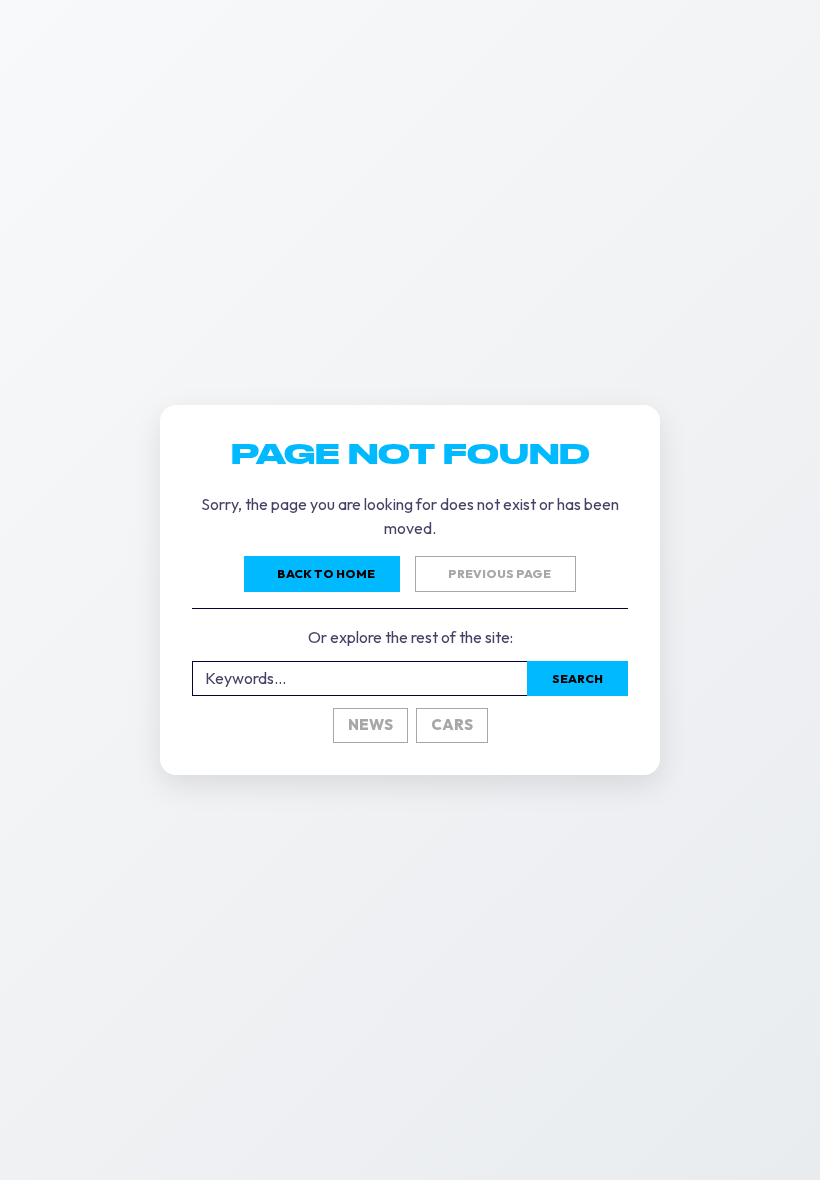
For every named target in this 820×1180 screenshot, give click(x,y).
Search (577, 678)
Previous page (499, 573)
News (370, 724)
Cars (452, 724)
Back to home (326, 573)
